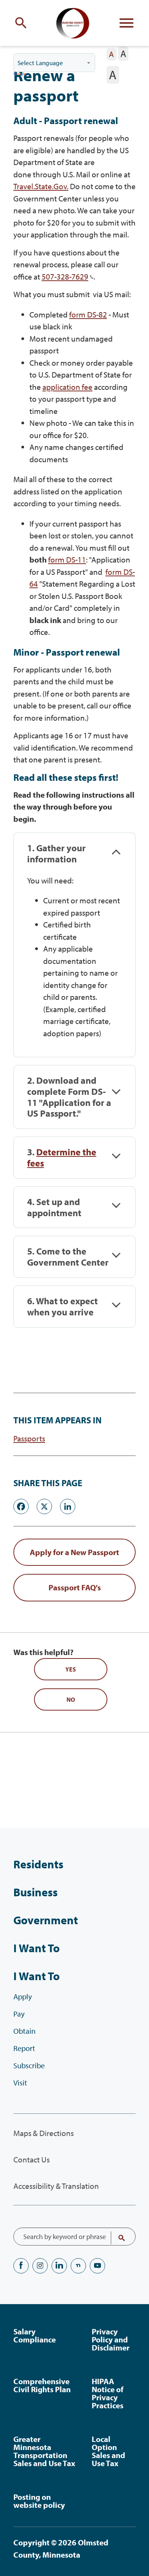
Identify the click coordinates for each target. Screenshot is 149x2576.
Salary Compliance (35, 2335)
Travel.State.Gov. (41, 186)
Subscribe (29, 2065)
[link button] (74, 1552)
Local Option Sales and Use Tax (109, 2451)
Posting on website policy (39, 2501)
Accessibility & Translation (56, 2186)
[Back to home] (74, 23)
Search (117, 2238)
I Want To (36, 1948)
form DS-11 (67, 559)
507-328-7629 (65, 276)
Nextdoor (78, 2266)
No (71, 1699)
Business (36, 1892)
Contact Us (32, 2159)
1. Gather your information (56, 854)
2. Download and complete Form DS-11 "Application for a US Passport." (69, 1097)
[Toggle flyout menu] (126, 23)
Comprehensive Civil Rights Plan (42, 2385)
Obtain (24, 2031)
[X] (44, 1505)
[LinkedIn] (68, 1505)
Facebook (21, 2266)
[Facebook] (21, 1505)
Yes (71, 1669)
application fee (67, 387)
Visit (20, 2083)
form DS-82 (88, 314)
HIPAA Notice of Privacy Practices (108, 2393)
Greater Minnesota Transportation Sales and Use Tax (44, 2451)
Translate (20, 74)
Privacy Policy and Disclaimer (111, 2339)
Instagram (40, 2266)
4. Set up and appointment (54, 1207)
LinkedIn (59, 2266)
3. (62, 1158)
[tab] (74, 854)
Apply (23, 1996)
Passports (29, 1438)
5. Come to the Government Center (68, 1257)
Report (24, 2048)
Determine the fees (62, 1157)
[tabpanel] (74, 966)
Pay (19, 2014)
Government (46, 1920)
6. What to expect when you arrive (62, 1307)
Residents (38, 1864)
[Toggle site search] (23, 23)
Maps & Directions (44, 2133)
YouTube (97, 2266)
